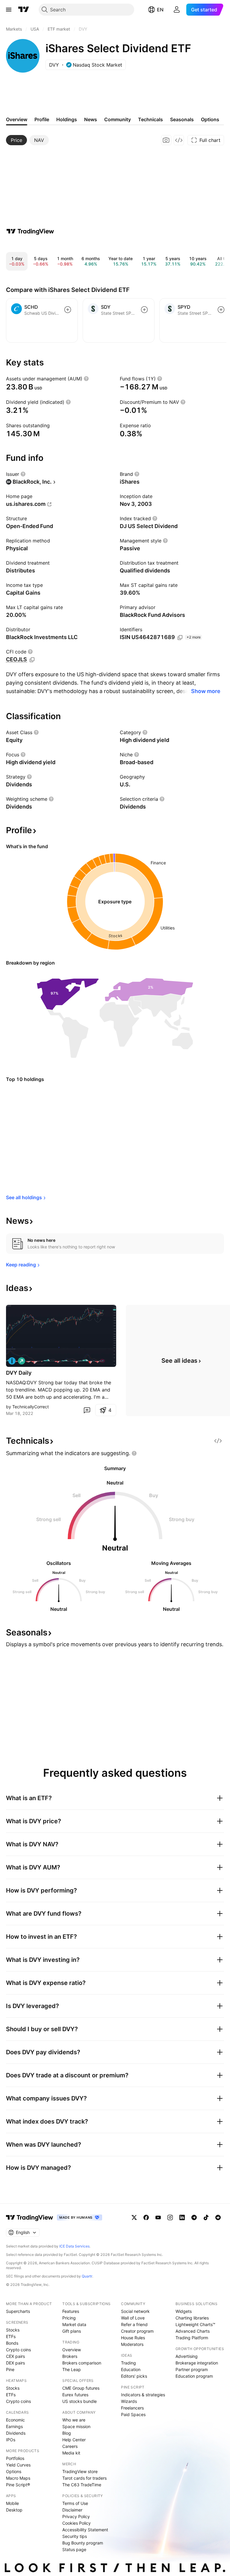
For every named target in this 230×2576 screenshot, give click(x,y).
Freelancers (132, 2408)
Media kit (71, 2453)
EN (160, 10)
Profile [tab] (42, 119)
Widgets (184, 2311)
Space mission (76, 2426)
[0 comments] (87, 1410)
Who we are (74, 2420)
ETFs (11, 2336)
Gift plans (72, 2331)
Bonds (12, 2343)
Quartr (87, 2276)
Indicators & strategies (143, 2395)
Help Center (74, 2440)
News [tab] (91, 119)
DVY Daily (19, 1373)
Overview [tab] (17, 119)
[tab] (16, 140)
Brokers (70, 2356)
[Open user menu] (177, 10)
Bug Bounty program (83, 2543)
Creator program (137, 2331)
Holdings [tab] (67, 119)
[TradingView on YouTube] (158, 2217)
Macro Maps (18, 2478)
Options (14, 2471)
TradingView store (80, 2471)
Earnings (14, 2426)
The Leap (72, 2369)
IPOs (11, 2440)
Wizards (129, 2401)
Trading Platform (192, 2338)
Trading (128, 2363)
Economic (15, 2420)
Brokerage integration (197, 2363)
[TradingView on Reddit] (218, 2217)
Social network (135, 2311)
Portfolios (15, 2458)
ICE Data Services (74, 2246)
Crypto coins (18, 2350)
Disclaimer (72, 2510)
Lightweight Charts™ (195, 2324)
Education (131, 2369)
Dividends (16, 2433)
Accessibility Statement (85, 2530)
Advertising (187, 2356)
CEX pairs (15, 2356)
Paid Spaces (133, 2414)
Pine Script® (18, 2485)
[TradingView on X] (134, 2217)
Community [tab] (118, 119)
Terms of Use (75, 2503)
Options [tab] (210, 119)
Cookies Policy (77, 2523)
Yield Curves (18, 2465)
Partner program (192, 2369)
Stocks (13, 2330)
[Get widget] (179, 140)
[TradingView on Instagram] (170, 2217)
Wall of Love (133, 2318)
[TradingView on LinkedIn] (182, 2217)
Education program (194, 2376)
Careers (70, 2446)
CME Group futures (81, 2388)
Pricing (69, 2318)
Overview (72, 2350)
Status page (74, 2549)
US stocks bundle (80, 2401)
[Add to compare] (68, 310)
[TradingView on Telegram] (194, 2217)
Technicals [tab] (150, 119)
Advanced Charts (193, 2331)
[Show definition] (86, 379)
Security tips (75, 2536)
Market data (74, 2324)
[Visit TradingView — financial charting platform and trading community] (30, 231)
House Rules (133, 2338)
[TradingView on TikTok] (206, 2217)
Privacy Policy (76, 2516)
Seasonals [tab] (182, 119)
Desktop (14, 2510)
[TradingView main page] (24, 10)
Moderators (132, 2344)
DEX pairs (15, 2363)
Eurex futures (75, 2395)
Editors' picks (134, 2376)
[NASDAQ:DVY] (12, 1361)
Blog (67, 2433)
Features (71, 2311)
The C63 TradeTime (82, 2485)
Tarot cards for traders (84, 2478)
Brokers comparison (82, 2363)
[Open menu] (9, 10)
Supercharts (18, 2311)
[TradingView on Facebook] (146, 2217)
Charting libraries (192, 2318)
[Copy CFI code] (32, 660)
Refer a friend (134, 2324)
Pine (10, 2369)
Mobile (12, 2503)
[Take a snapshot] (166, 140)
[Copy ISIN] (180, 638)
